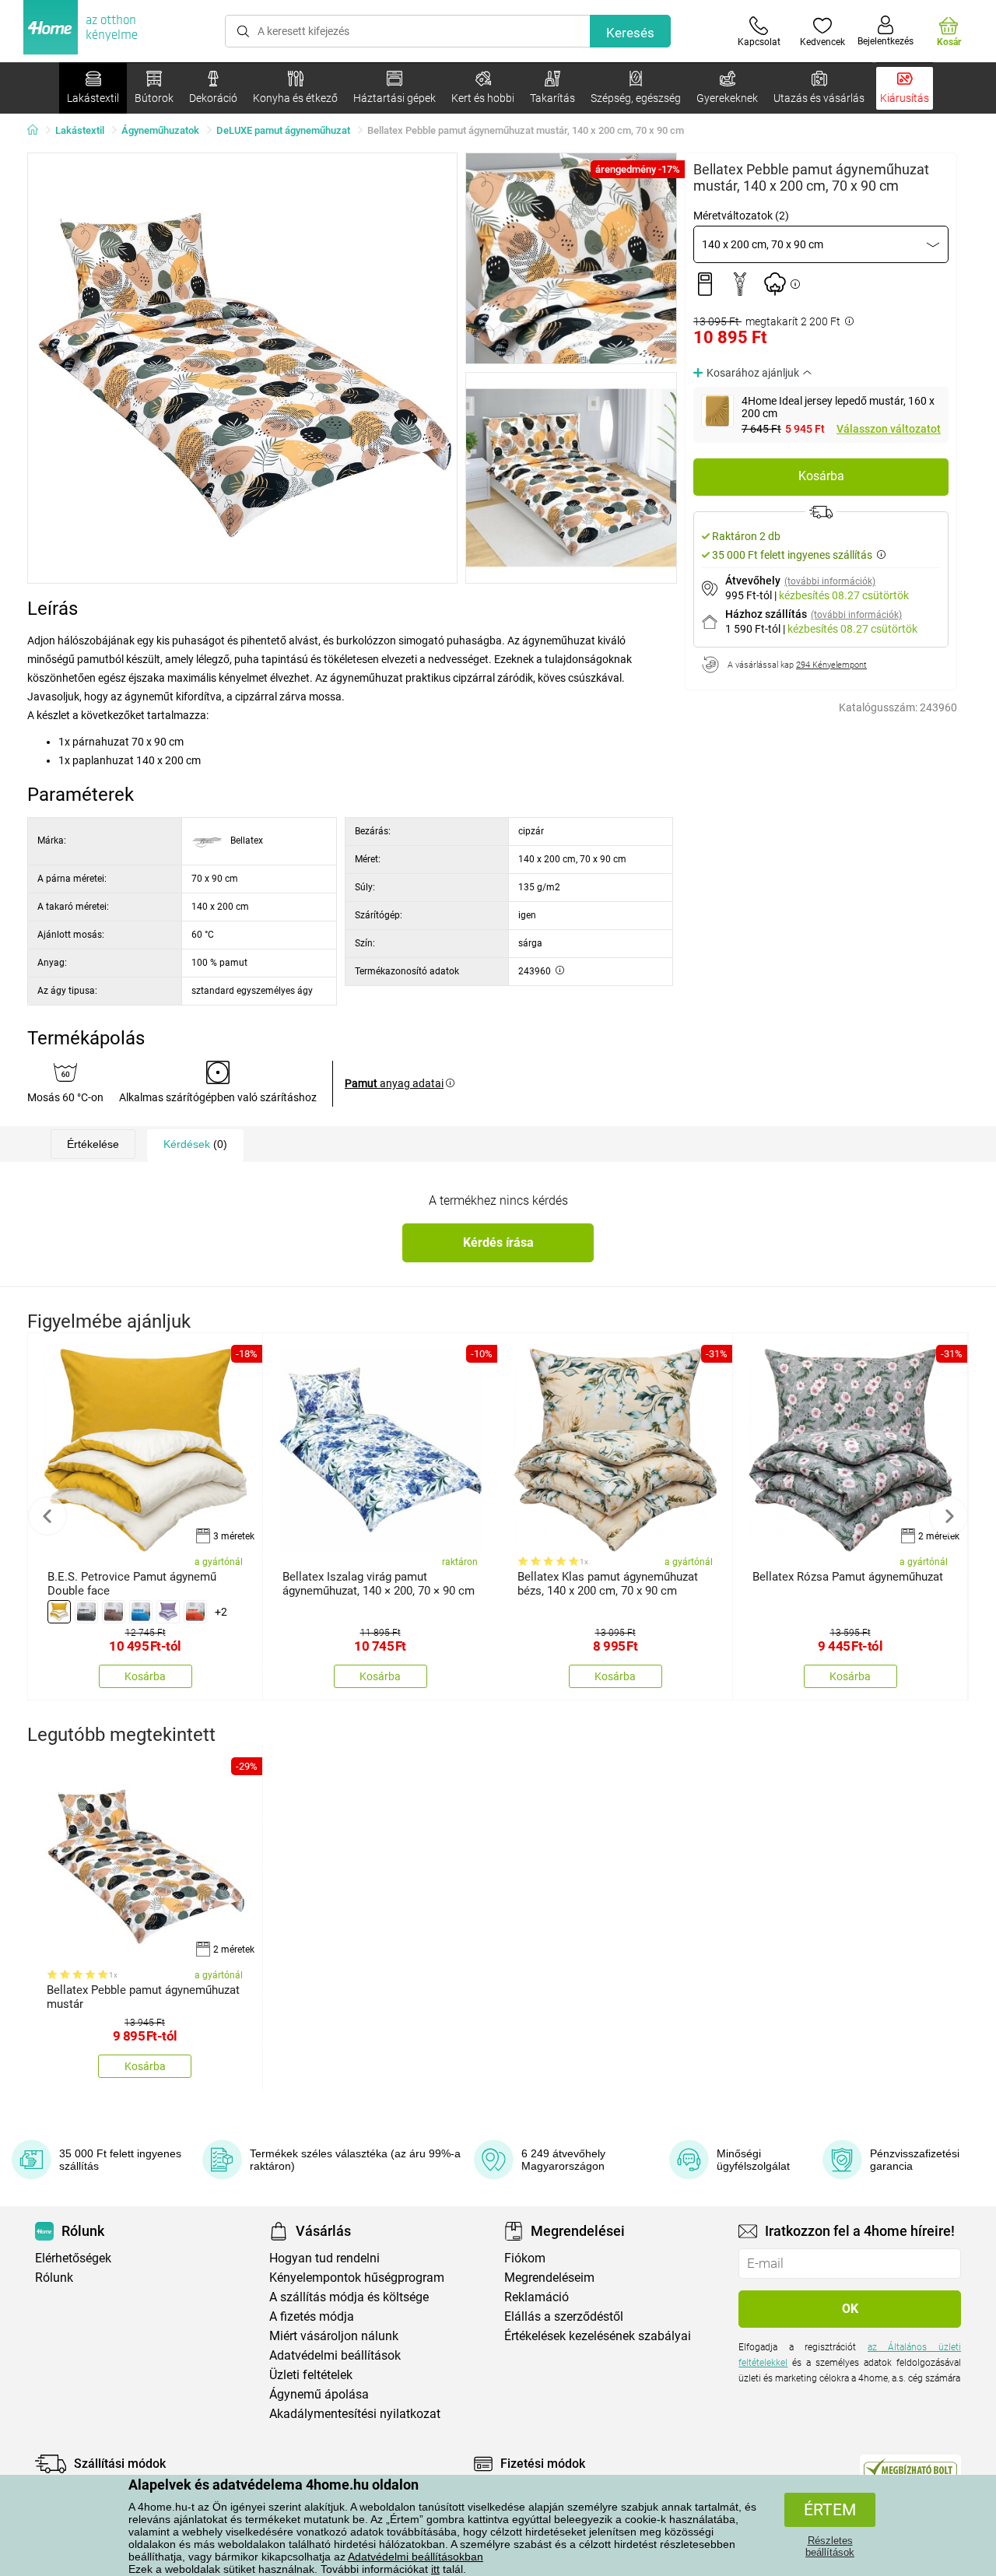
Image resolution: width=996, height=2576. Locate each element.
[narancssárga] (195, 1612)
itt (435, 2569)
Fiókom (525, 2258)
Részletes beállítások (830, 2546)
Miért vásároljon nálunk (334, 2336)
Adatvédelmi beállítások (335, 2355)
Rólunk (54, 2278)
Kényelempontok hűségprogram (357, 2278)
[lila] (168, 1612)
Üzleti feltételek (311, 2375)
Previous (47, 1516)
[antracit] (86, 1612)
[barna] (114, 1612)
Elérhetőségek (73, 2258)
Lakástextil (80, 130)
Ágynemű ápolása (319, 2394)
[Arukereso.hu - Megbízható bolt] (910, 2468)
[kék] (141, 1612)
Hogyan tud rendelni (324, 2258)
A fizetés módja (312, 2316)
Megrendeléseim (549, 2278)
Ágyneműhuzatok (160, 130)
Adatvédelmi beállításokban (416, 2557)
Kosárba (821, 476)
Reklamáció (537, 2297)
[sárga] (59, 1612)
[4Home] (38, 131)
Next (949, 1516)
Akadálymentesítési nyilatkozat (355, 2414)
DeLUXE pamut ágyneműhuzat (283, 130)
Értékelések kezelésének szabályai (598, 2336)
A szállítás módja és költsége (349, 2297)
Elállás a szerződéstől (564, 2316)
